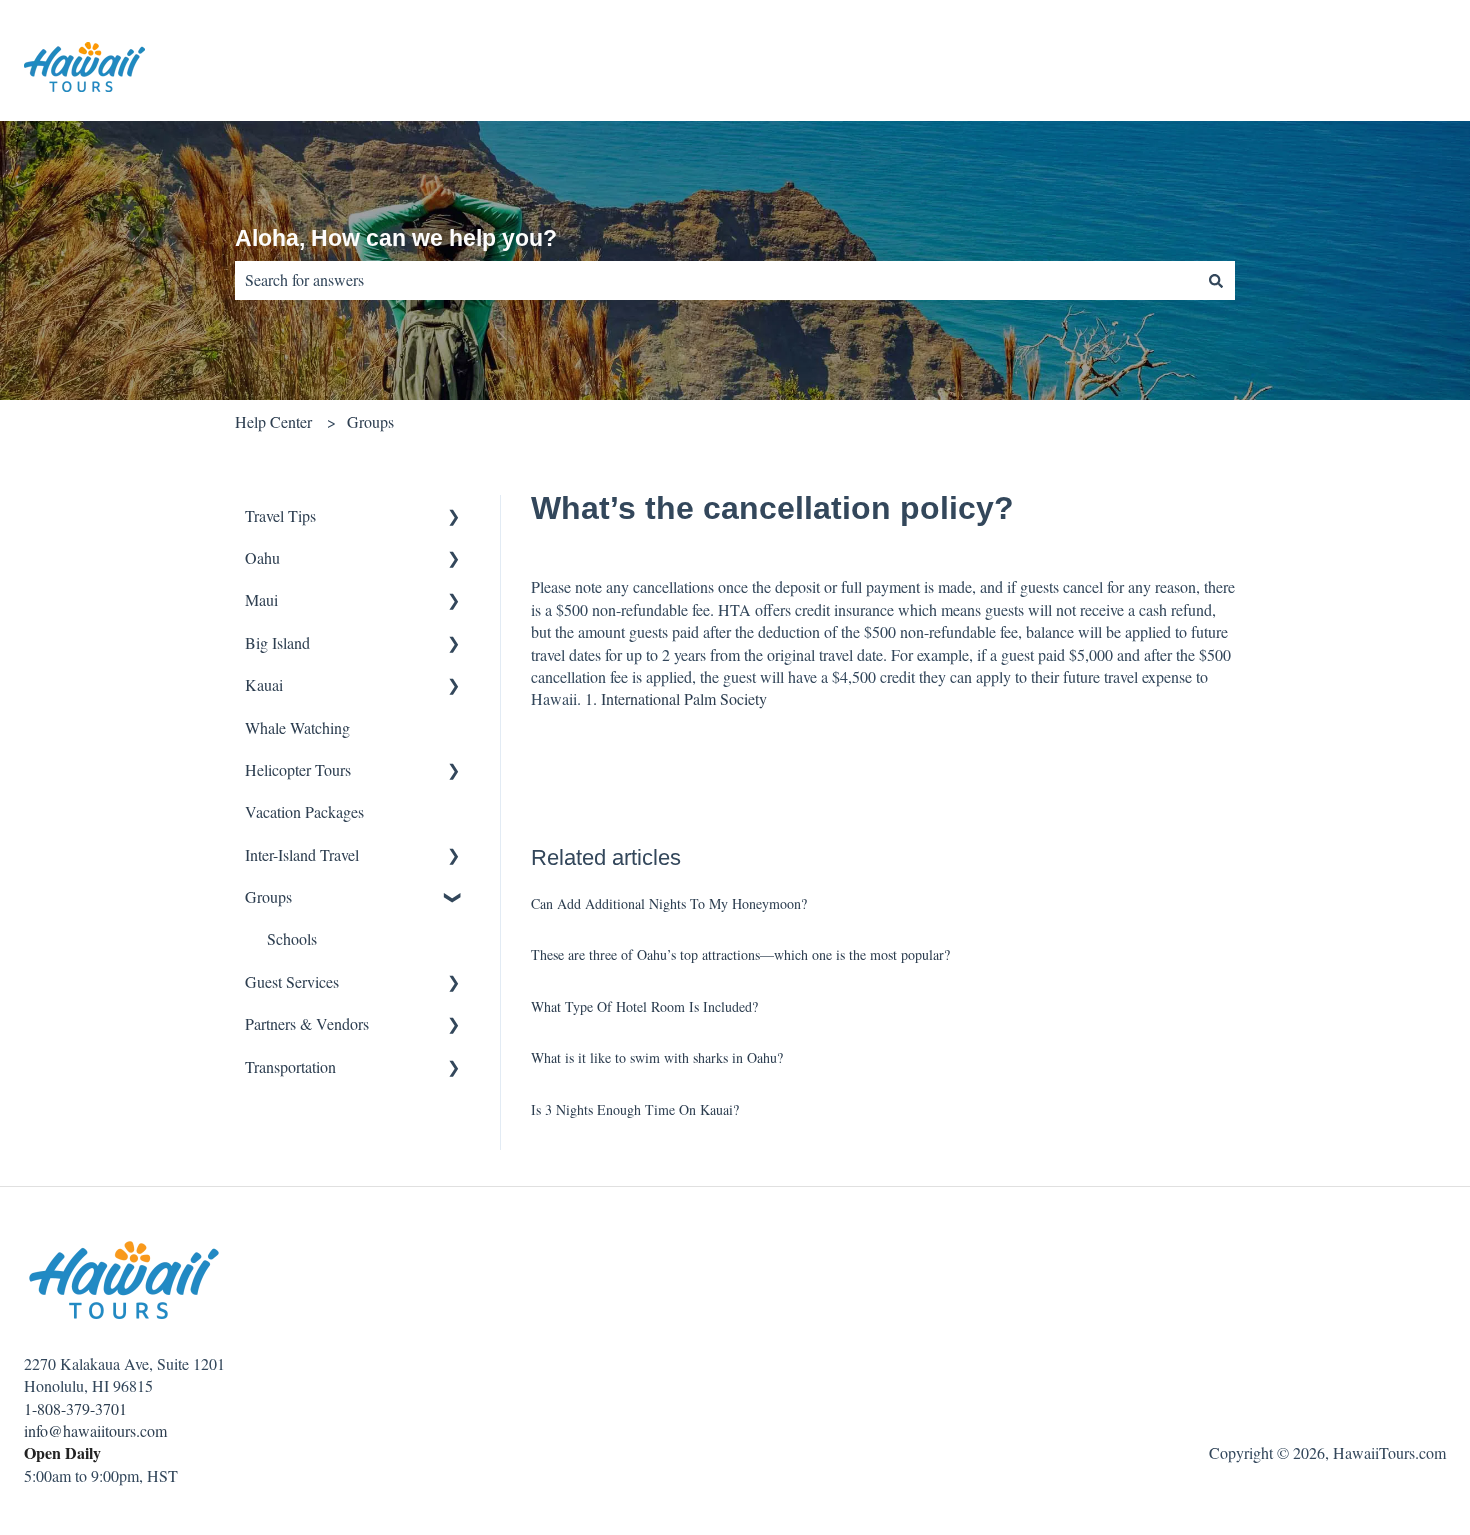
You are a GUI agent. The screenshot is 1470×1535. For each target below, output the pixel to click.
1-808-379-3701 (75, 1408)
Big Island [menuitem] (277, 642)
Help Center (273, 421)
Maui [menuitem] (261, 599)
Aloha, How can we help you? (396, 238)
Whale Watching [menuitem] (297, 727)
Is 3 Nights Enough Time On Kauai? (635, 1109)
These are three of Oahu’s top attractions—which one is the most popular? (740, 954)
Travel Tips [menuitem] (280, 515)
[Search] (1216, 280)
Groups (370, 421)
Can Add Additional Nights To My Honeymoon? (669, 903)
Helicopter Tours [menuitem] (298, 769)
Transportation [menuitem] (290, 1066)
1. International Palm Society (676, 698)
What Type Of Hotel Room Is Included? (644, 1006)
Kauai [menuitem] (264, 684)
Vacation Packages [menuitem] (304, 811)
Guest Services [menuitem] (292, 981)
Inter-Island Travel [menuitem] (302, 854)
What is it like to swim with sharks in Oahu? (657, 1057)
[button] (454, 517)
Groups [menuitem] (268, 896)
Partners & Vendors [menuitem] (307, 1023)
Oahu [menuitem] (262, 557)
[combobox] (716, 280)
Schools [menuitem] (292, 938)
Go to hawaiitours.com (1354, 69)
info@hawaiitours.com (95, 1430)
